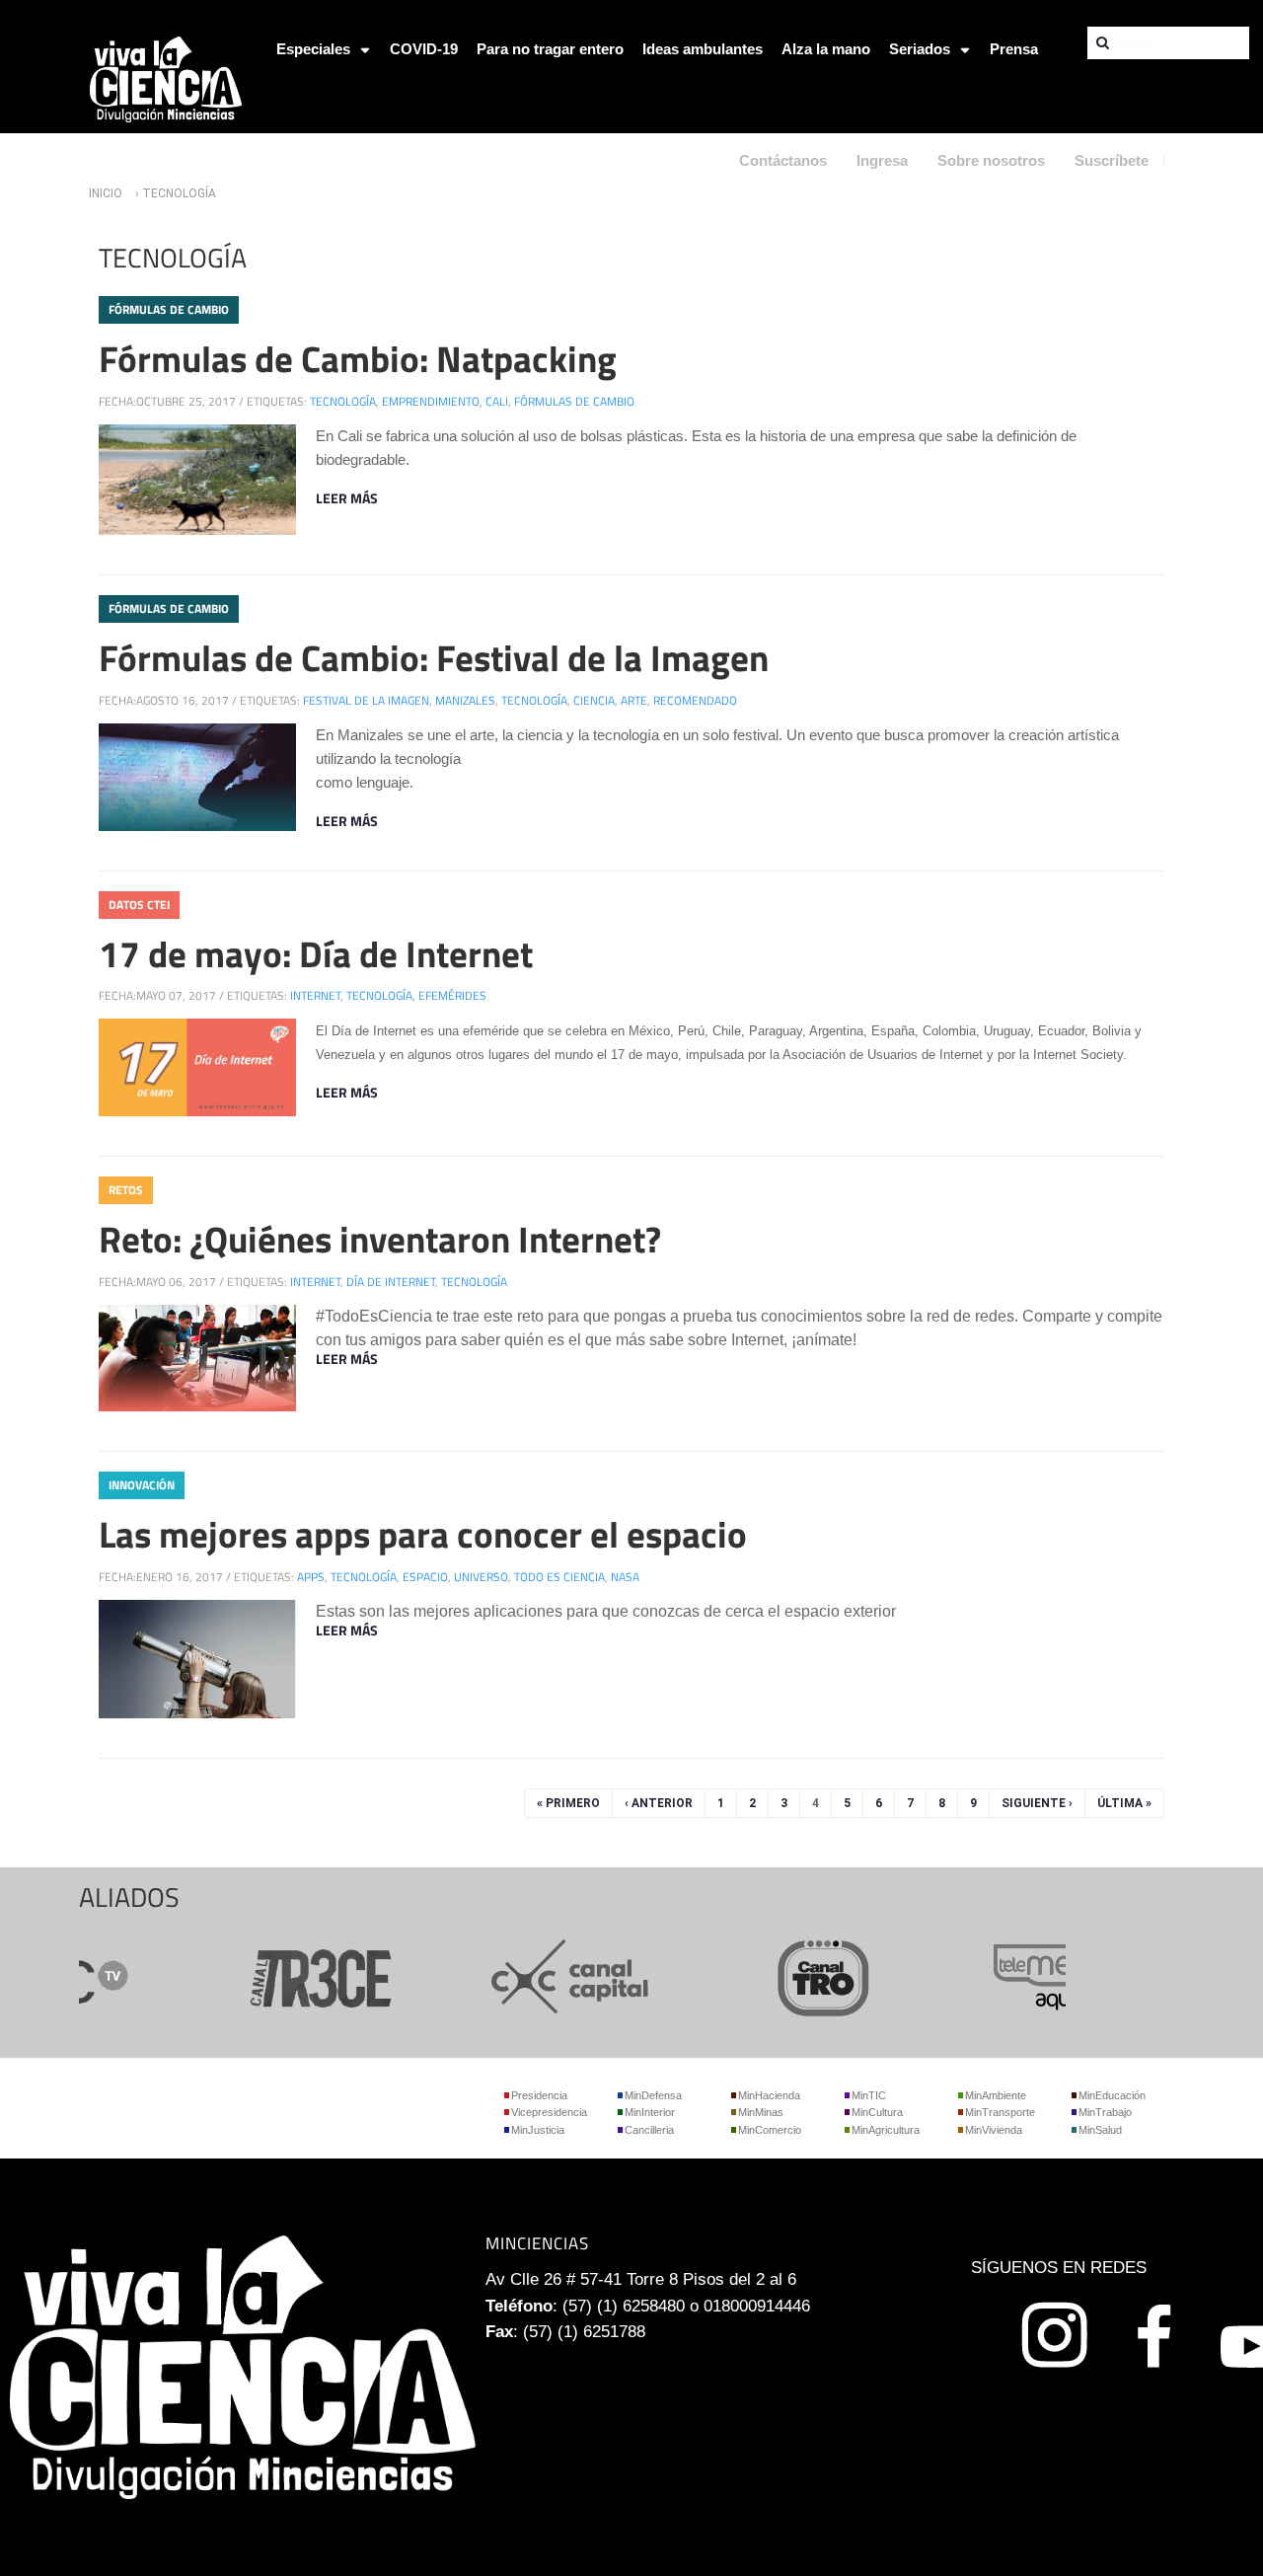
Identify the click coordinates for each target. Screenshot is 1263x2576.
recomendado (695, 700)
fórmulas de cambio (574, 401)
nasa (625, 1577)
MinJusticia (538, 2130)
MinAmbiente (996, 2095)
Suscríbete (1112, 160)
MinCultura (877, 2112)
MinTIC (869, 2095)
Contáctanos (783, 160)
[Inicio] (166, 77)
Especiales (313, 49)
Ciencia (594, 700)
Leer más (347, 498)
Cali (497, 401)
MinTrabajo (1105, 2112)
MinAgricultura (886, 2130)
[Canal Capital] (545, 1974)
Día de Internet (391, 1282)
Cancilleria (649, 2130)
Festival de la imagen (366, 700)
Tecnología (343, 401)
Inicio (106, 193)
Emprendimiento (431, 401)
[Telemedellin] (1050, 1974)
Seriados (920, 49)
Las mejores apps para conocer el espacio (423, 1534)
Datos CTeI (139, 905)
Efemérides (452, 995)
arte (634, 700)
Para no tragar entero (550, 49)
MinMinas (761, 2112)
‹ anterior (659, 1803)
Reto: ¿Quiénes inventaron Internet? (380, 1239)
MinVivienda (994, 2130)
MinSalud (1100, 2130)
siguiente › (1037, 1803)
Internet (315, 995)
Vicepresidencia (549, 2112)
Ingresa (882, 160)
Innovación (142, 1485)
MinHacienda (769, 2095)
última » (1124, 1803)
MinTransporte (1000, 2112)
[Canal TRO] (797, 1974)
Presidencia (539, 2095)
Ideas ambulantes (703, 49)
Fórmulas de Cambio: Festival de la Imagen (434, 657)
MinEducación (1112, 2095)
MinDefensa (653, 2095)
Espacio (425, 1577)
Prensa (1014, 49)
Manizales (465, 700)
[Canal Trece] (292, 1974)
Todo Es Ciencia (559, 1577)
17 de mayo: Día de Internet (316, 953)
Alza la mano (826, 49)
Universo (481, 1577)
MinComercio (770, 2130)
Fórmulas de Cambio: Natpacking (358, 358)
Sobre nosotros (991, 160)
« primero (568, 1803)
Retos (126, 1190)
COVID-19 (424, 49)
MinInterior (650, 2112)
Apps (311, 1577)
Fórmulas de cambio (169, 309)
